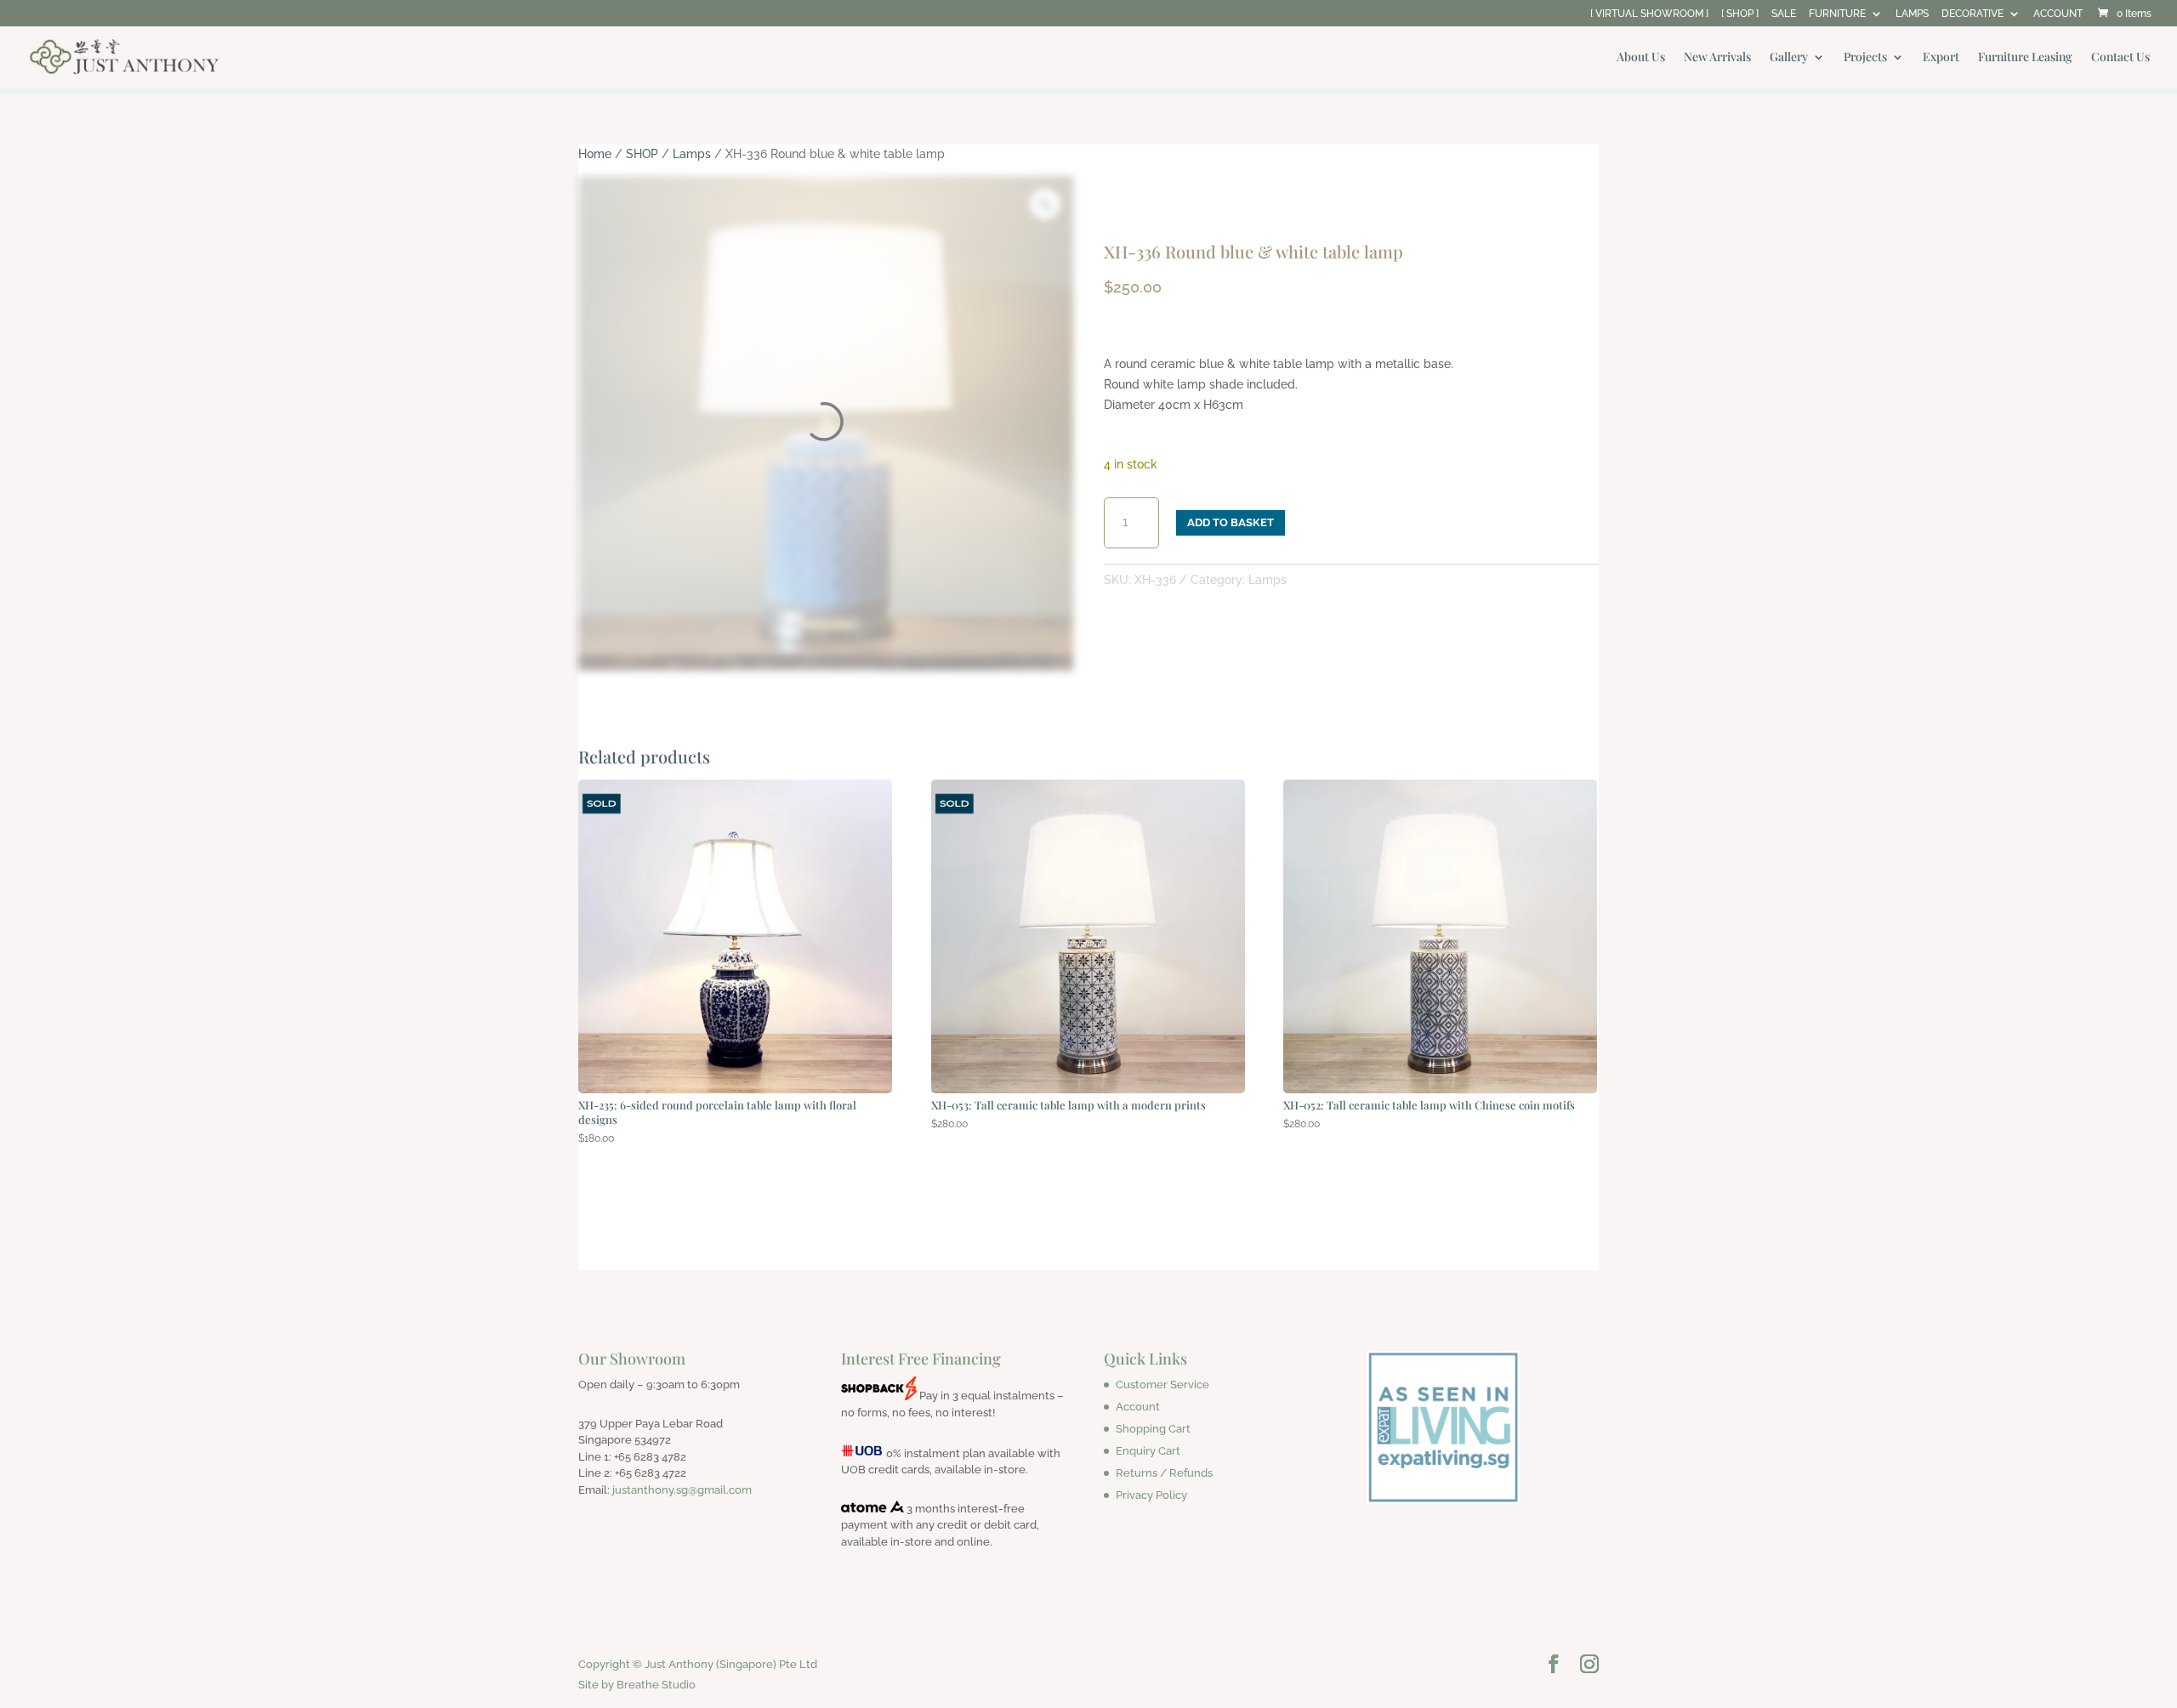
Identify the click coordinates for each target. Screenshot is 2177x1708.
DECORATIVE (1972, 14)
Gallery (1789, 58)
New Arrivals (1717, 58)
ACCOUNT (2058, 14)
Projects (1865, 58)
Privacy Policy (1151, 1495)
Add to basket (1231, 522)
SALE (1784, 14)
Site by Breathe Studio (637, 1685)
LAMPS (1912, 14)
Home (595, 154)
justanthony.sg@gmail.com (682, 1490)
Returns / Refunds (1164, 1473)
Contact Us (2120, 58)
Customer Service (1162, 1385)
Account (1138, 1407)
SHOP (642, 154)
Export (1941, 58)
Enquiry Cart (1148, 1451)
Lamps (692, 154)
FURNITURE (1837, 14)
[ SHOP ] (1740, 14)
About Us (1641, 58)
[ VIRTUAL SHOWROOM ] (1649, 14)
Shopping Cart (1153, 1429)
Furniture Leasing (2025, 58)
